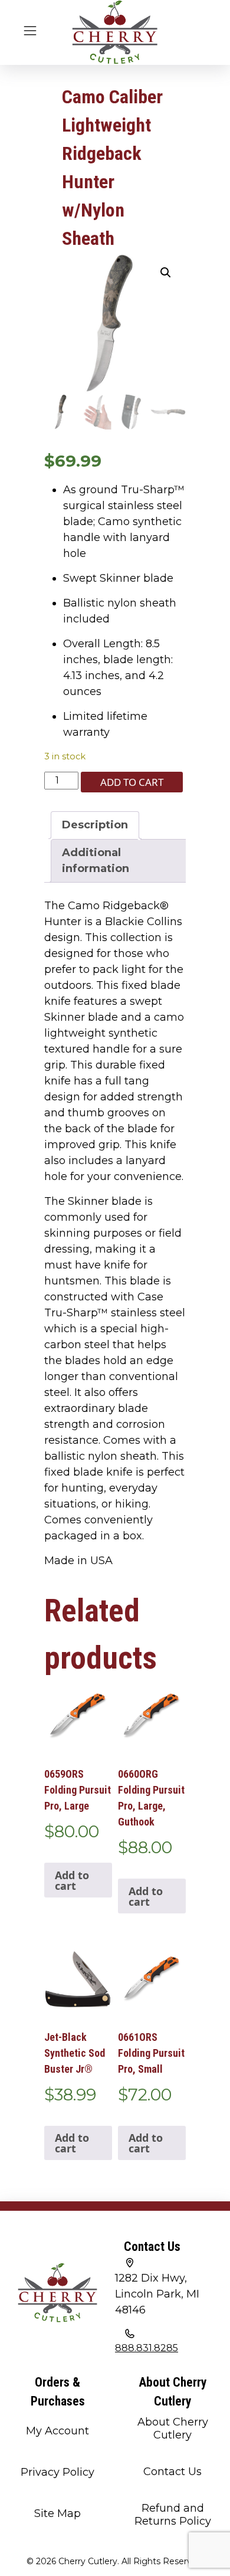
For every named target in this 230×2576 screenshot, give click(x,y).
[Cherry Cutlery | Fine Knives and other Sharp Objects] (115, 32)
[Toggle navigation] (30, 30)
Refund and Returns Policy (173, 2515)
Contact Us (172, 2472)
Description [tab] (95, 825)
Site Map (57, 2513)
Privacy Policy (57, 2472)
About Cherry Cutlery (173, 2428)
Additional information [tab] (96, 861)
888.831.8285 (147, 2348)
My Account (57, 2431)
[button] (166, 273)
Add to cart (132, 782)
